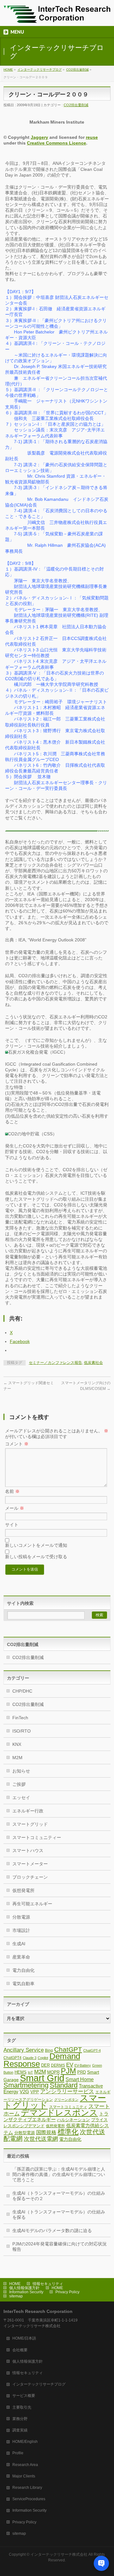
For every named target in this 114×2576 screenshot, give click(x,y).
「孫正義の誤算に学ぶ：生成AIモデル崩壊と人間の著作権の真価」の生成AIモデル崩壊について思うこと (59, 2174)
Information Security (26, 2292)
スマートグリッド (30, 1824)
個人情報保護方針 (24, 2288)
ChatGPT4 (13, 2058)
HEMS (21, 2072)
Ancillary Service (24, 2050)
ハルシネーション (73, 2120)
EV (70, 2065)
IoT (30, 2072)
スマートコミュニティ (68, 2107)
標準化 (68, 2132)
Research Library (27, 2488)
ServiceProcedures (29, 2499)
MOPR (53, 2072)
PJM (68, 2071)
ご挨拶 (19, 1784)
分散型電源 (25, 2133)
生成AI (19, 1944)
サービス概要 (24, 2396)
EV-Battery (83, 2065)
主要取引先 (22, 2407)
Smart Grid (42, 2078)
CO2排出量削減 (77, 70)
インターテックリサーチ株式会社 (59, 2554)
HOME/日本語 (24, 2338)
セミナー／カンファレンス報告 (55, 1363)
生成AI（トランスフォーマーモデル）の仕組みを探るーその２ (59, 2196)
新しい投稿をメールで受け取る (36, 1557)
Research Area (25, 2465)
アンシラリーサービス (67, 2092)
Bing (49, 2050)
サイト (12, 1525)
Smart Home (80, 2079)
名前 (12, 1491)
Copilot (43, 2058)
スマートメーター (30, 1864)
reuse (92, 137)
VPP (35, 2092)
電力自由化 (23, 1970)
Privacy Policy (67, 2292)
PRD (82, 2072)
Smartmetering (26, 2085)
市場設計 (21, 1930)
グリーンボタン (66, 2100)
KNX (17, 1744)
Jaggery (39, 137)
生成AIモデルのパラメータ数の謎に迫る (52, 2231)
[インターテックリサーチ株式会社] (57, 16)
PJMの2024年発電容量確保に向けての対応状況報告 (60, 2247)
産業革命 (21, 1957)
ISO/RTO (22, 1731)
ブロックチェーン (30, 1877)
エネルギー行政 (28, 1811)
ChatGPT (68, 2049)
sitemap (16, 2296)
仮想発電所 (23, 1890)
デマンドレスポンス (59, 2113)
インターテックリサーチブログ (40, 70)
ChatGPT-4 (92, 2050)
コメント (17, 1444)
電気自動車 (23, 1984)
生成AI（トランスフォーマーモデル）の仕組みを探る (59, 2214)
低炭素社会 (93, 1363)
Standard (64, 2085)
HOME (8, 70)
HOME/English (25, 2442)
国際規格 (46, 2132)
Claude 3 (30, 2058)
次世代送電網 (41, 2139)
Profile (18, 2453)
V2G (24, 2092)
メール (15, 1508)
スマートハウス (28, 1850)
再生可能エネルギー (32, 1904)
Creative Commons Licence (57, 143)
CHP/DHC (22, 1691)
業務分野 (20, 2419)
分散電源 (21, 1917)
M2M (17, 1758)
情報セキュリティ (48, 2284)
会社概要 (20, 2350)
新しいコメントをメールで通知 (36, 1545)
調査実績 (20, 2430)
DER (45, 2065)
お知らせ (21, 1771)
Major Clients (24, 2476)
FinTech (20, 1718)
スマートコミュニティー (37, 1837)
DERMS (58, 2065)
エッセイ (21, 1798)
